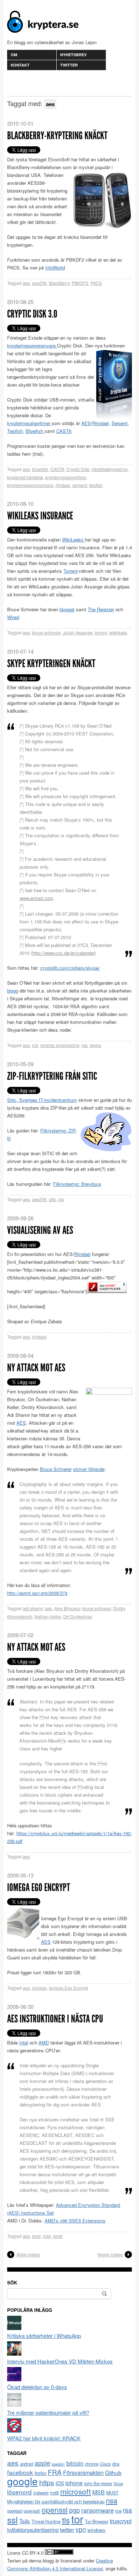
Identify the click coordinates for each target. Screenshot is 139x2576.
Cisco (105, 2464)
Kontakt (20, 65)
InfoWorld (55, 268)
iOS (60, 2483)
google (22, 2481)
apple (42, 2463)
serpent (80, 485)
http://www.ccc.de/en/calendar (63, 953)
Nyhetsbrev (73, 55)
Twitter (69, 65)
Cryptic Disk (78, 469)
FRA (55, 2472)
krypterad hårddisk (25, 477)
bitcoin (75, 2463)
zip (61, 1199)
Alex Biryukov (67, 1608)
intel (47, 2236)
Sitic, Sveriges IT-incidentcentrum (42, 1100)
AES (86, 423)
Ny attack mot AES (36, 1368)
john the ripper (98, 2483)
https (47, 2482)
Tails (25, 2521)
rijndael (63, 485)
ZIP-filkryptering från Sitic (52, 1076)
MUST (112, 2493)
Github (113, 2472)
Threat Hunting (46, 2522)
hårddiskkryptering (110, 469)
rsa (85, 1045)
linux (118, 2483)
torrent (101, 632)
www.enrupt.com (37, 898)
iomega (39, 1988)
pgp (74, 2510)
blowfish (40, 469)
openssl (55, 2509)
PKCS (96, 283)
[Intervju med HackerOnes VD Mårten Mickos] (14, 2353)
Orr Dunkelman (78, 1616)
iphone (74, 2483)
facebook (20, 2472)
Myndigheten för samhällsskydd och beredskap (56, 2501)
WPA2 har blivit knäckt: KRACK (44, 2438)
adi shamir (33, 1608)
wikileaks (118, 632)
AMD (44, 2043)
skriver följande (89, 1469)
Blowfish (35, 431)
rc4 (35, 1045)
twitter (67, 2529)
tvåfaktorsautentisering (33, 2530)
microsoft (76, 2491)
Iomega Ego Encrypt (38, 1888)
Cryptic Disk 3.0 (32, 314)
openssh (32, 2511)
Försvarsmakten (83, 2473)
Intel (24, 2043)
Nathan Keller (48, 1616)
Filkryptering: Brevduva (77, 1184)
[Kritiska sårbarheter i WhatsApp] (14, 2328)
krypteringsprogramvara (32, 345)
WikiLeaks (73, 540)
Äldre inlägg (28, 2254)
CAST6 (64, 431)
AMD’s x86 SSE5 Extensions (75, 2221)
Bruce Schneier (56, 1469)
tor (77, 2519)
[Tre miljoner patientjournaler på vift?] (14, 2405)
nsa (112, 2500)
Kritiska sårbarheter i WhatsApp (44, 2336)
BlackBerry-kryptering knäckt (57, 136)
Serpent (120, 423)
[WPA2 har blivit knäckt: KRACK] (14, 2430)
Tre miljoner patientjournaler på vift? (48, 2412)
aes (26, 283)
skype (96, 1045)
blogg (13, 991)
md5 (54, 2493)
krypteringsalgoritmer (29, 423)
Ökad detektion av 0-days (37, 2387)
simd (58, 2236)
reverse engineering (60, 1045)
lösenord (19, 2492)
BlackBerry (59, 283)
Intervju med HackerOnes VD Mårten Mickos (60, 2361)
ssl (12, 2519)
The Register (101, 609)
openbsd (15, 2511)
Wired (13, 617)
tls (66, 2520)
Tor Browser (97, 2522)
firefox (40, 2473)
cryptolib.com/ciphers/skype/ (70, 968)
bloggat (67, 609)
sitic (53, 1199)
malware (41, 2493)
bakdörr (58, 2464)
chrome (92, 2464)
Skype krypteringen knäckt (51, 664)
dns (116, 2464)
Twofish (15, 431)
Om (14, 55)
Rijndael (101, 423)
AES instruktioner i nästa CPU (55, 2019)
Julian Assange (78, 632)
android (27, 2464)
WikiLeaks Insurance (40, 516)
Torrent (71, 571)
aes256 (39, 283)
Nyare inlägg (110, 2254)
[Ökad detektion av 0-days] (14, 2379)
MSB (99, 2492)
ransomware (97, 2510)
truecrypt (121, 2521)
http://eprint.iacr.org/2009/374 (37, 1593)
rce (118, 2511)
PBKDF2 (80, 283)
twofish (96, 485)
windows (96, 2530)
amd (36, 2236)
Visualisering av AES (40, 1230)
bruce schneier (46, 632)
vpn (81, 2529)
